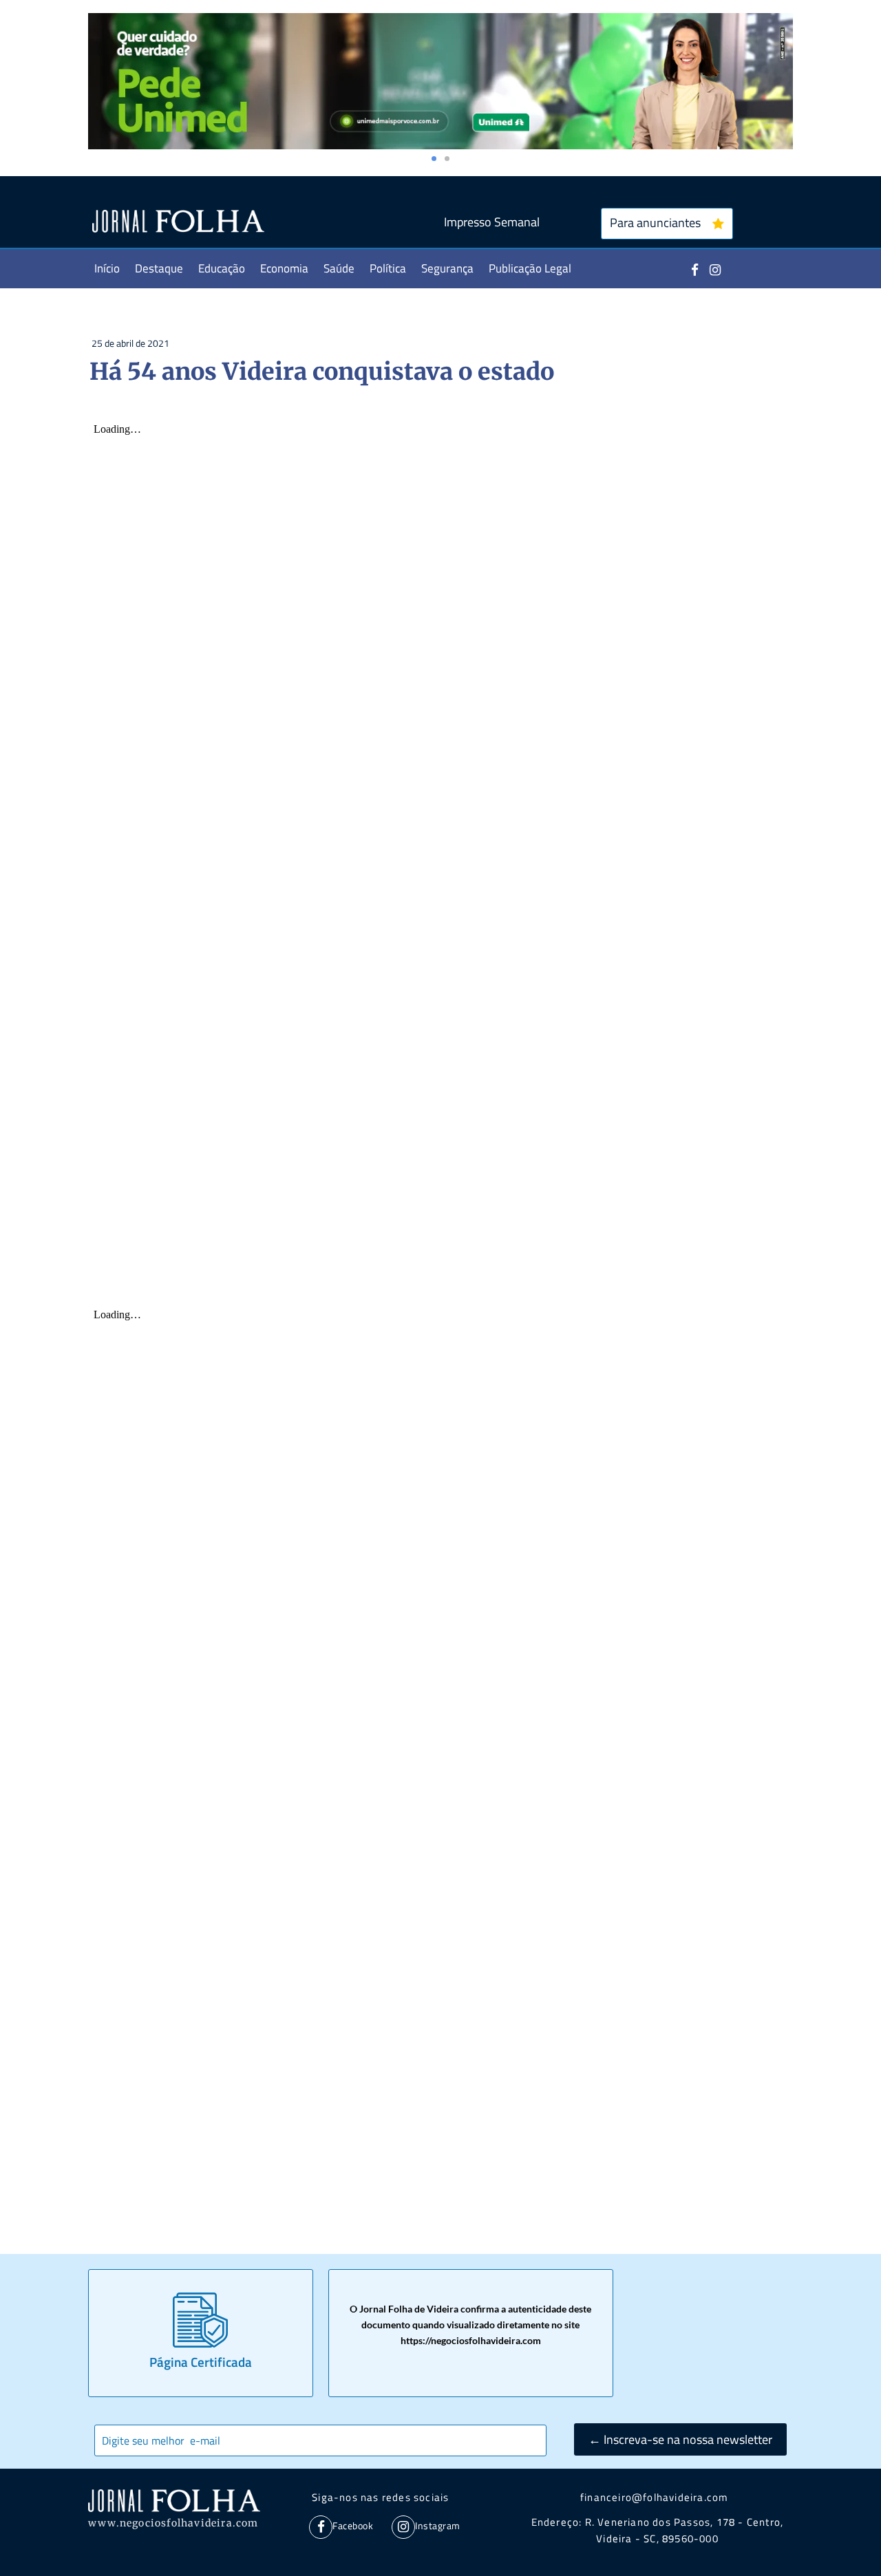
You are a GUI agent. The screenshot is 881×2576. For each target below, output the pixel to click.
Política (388, 268)
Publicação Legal (530, 268)
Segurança (447, 268)
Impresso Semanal (492, 222)
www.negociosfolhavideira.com (173, 2523)
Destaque (159, 268)
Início (107, 268)
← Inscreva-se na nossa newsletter (680, 2439)
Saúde (339, 268)
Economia (284, 268)
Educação (222, 268)
